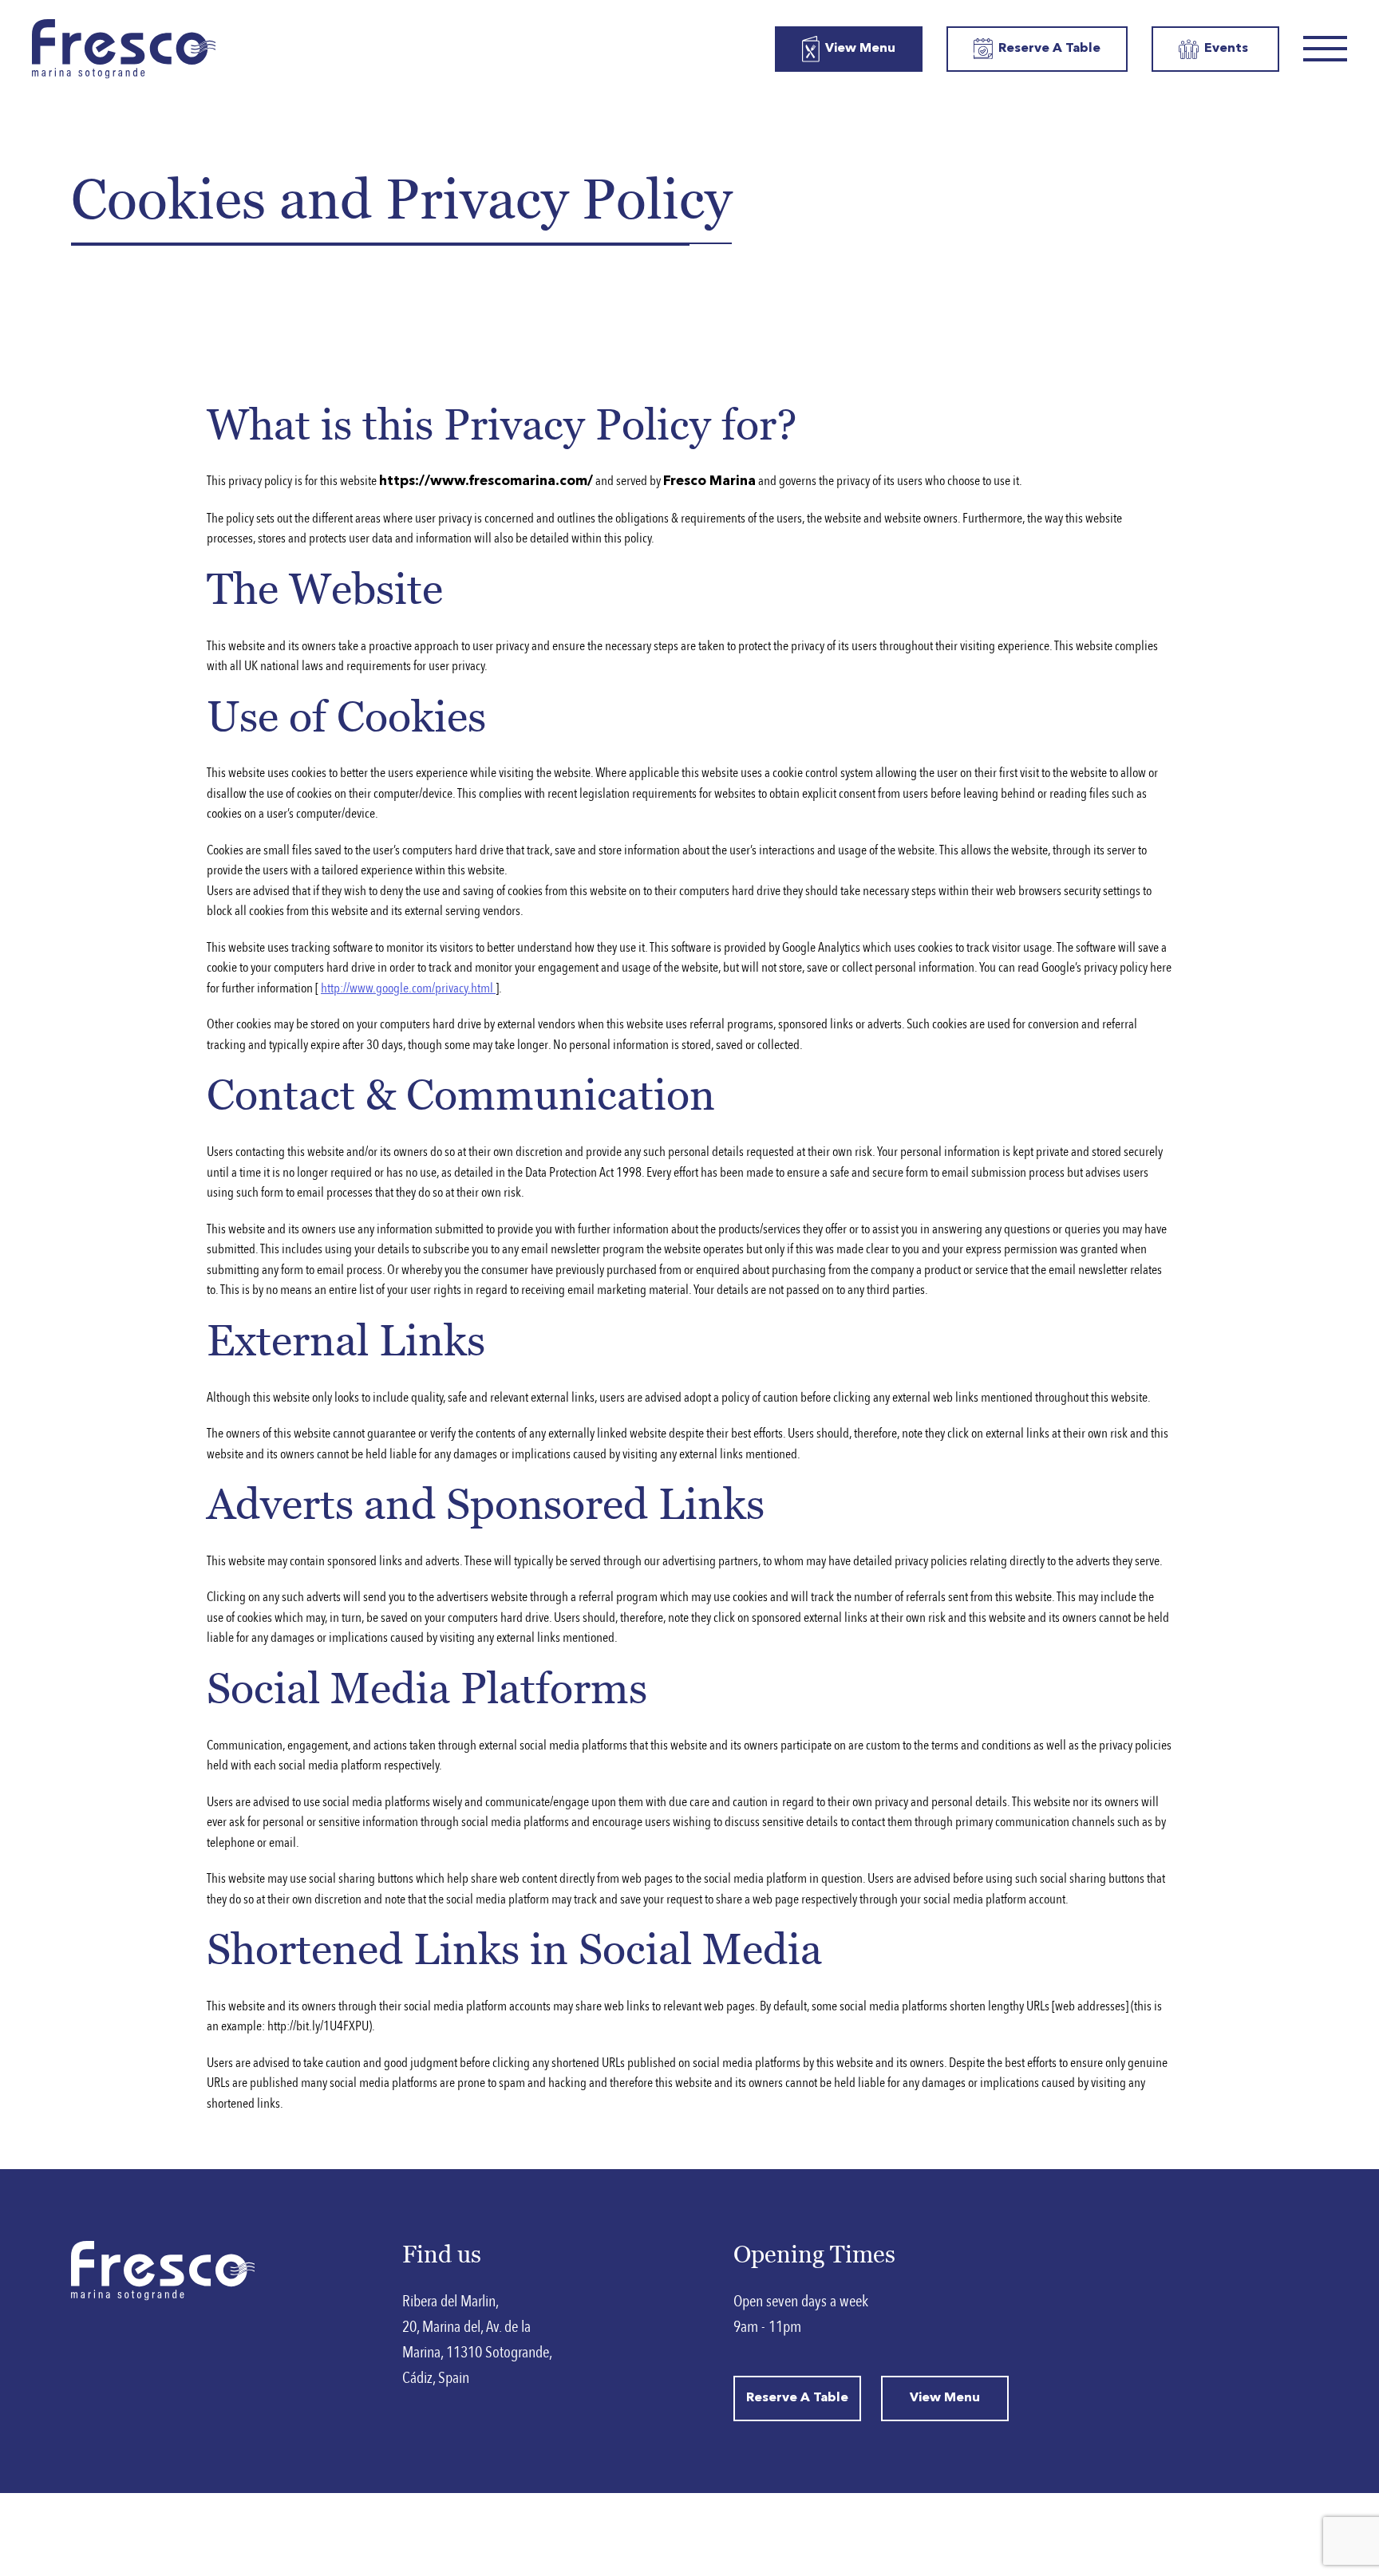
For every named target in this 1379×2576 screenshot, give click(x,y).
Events (1226, 49)
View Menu (860, 49)
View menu (945, 2398)
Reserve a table (797, 2398)
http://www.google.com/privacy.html (408, 988)
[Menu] (1325, 49)
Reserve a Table (1049, 49)
